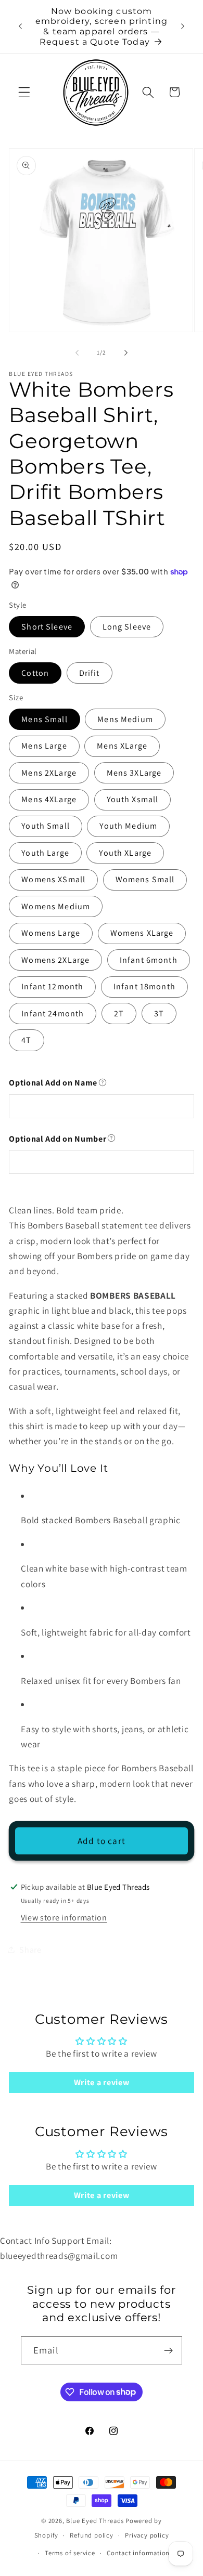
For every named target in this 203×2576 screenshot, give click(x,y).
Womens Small (145, 879)
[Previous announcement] (20, 27)
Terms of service (70, 2553)
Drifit (90, 673)
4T (26, 1040)
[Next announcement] (183, 27)
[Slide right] (126, 352)
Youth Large (45, 853)
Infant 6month (149, 960)
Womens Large (51, 933)
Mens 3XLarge (134, 773)
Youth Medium (128, 826)
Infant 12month (52, 986)
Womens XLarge (142, 933)
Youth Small (46, 826)
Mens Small (45, 719)
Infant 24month (53, 1014)
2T (119, 1014)
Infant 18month (144, 986)
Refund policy (91, 2535)
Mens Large (44, 746)
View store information (64, 1918)
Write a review (102, 2082)
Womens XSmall (53, 879)
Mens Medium (125, 719)
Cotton (35, 673)
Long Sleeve (127, 627)
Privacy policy (147, 2535)
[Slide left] (77, 352)
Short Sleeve (47, 627)
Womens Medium (56, 906)
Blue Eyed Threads (95, 2521)
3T (159, 1014)
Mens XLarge (122, 746)
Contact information (138, 2553)
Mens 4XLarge (49, 799)
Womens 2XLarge (55, 960)
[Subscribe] (168, 2350)
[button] (24, 92)
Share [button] (30, 1950)
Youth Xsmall (133, 799)
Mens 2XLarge (49, 773)
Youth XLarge (125, 853)
